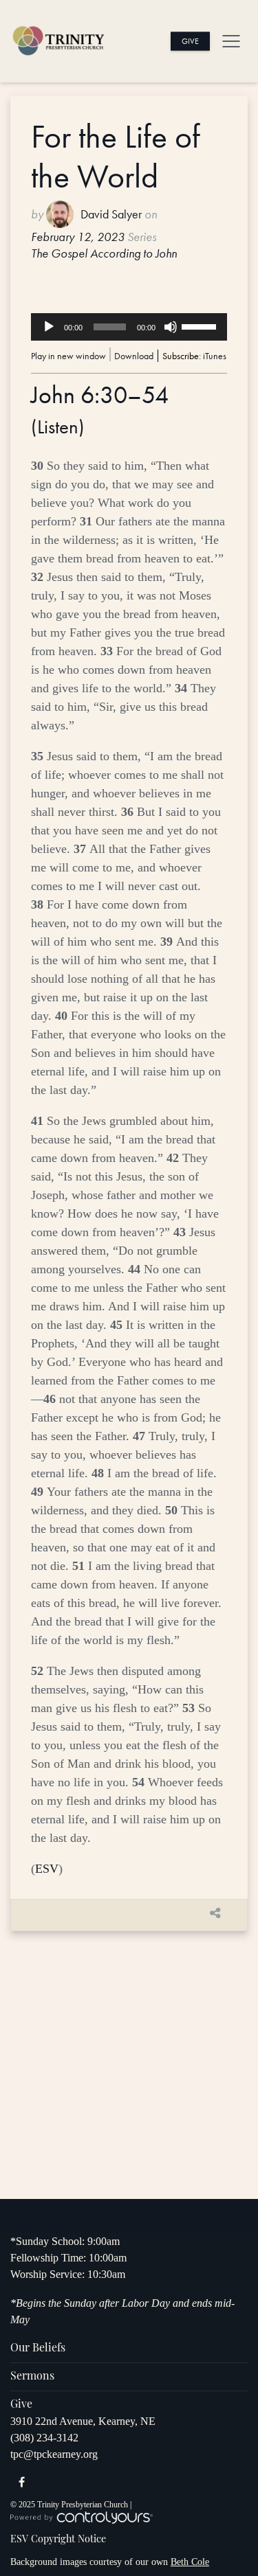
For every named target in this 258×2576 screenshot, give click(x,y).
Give (190, 41)
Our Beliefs (38, 2349)
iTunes (215, 356)
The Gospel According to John (104, 253)
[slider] (201, 326)
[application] (129, 327)
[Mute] (171, 327)
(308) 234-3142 (44, 2438)
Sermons (32, 2377)
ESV (47, 1869)
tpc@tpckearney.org (54, 2454)
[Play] (49, 327)
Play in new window (68, 356)
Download (134, 356)
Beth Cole (190, 2562)
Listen (58, 427)
